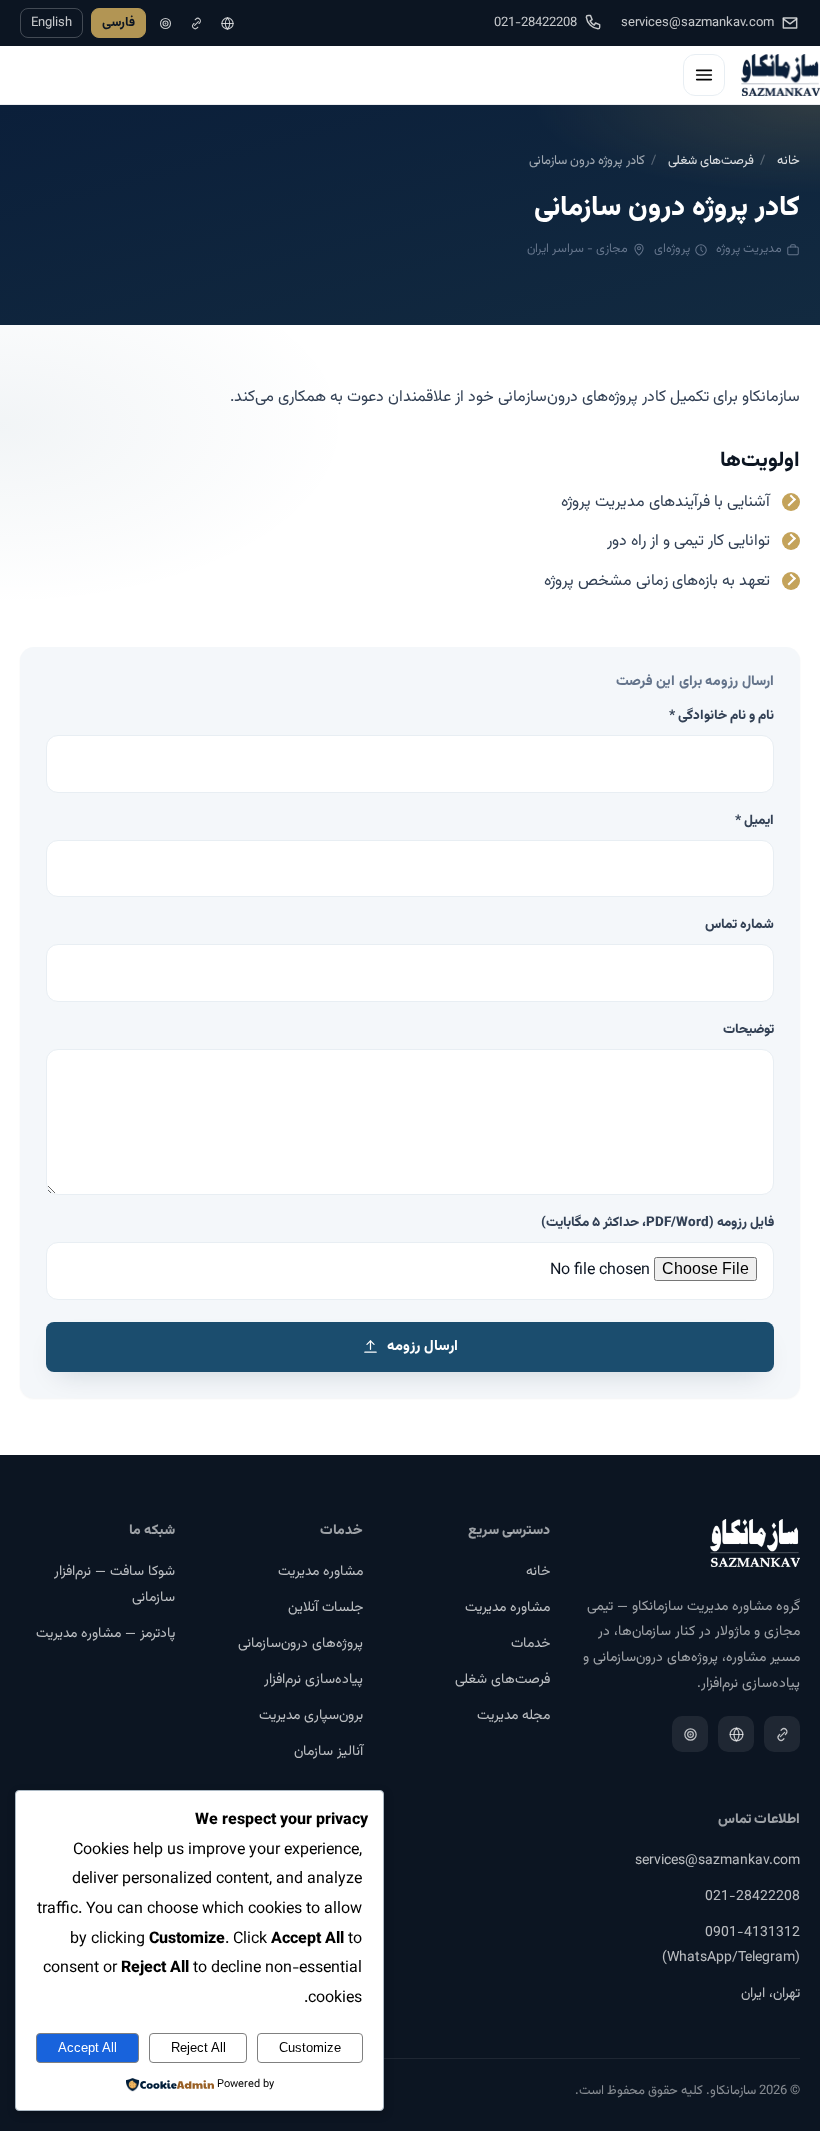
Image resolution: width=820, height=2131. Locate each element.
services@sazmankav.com (697, 23)
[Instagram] (227, 23)
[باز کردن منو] (704, 75)
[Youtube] (165, 23)
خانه (788, 161)
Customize (310, 2047)
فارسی (118, 23)
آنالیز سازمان (328, 1752)
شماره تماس (739, 924)
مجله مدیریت (513, 1716)
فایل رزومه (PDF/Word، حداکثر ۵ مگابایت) (657, 1222)
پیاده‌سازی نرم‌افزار (313, 1680)
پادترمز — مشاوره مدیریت (105, 1634)
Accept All (87, 2047)
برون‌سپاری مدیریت (311, 1716)
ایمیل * (754, 820)
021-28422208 (535, 23)
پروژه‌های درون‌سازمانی (300, 1644)
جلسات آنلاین (325, 1608)
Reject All (198, 2047)
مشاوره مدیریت (507, 1608)
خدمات (530, 1644)
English (51, 23)
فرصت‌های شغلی (711, 161)
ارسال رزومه (422, 1346)
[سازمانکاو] (780, 75)
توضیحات (748, 1029)
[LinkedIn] (196, 23)
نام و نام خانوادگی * (721, 715)
